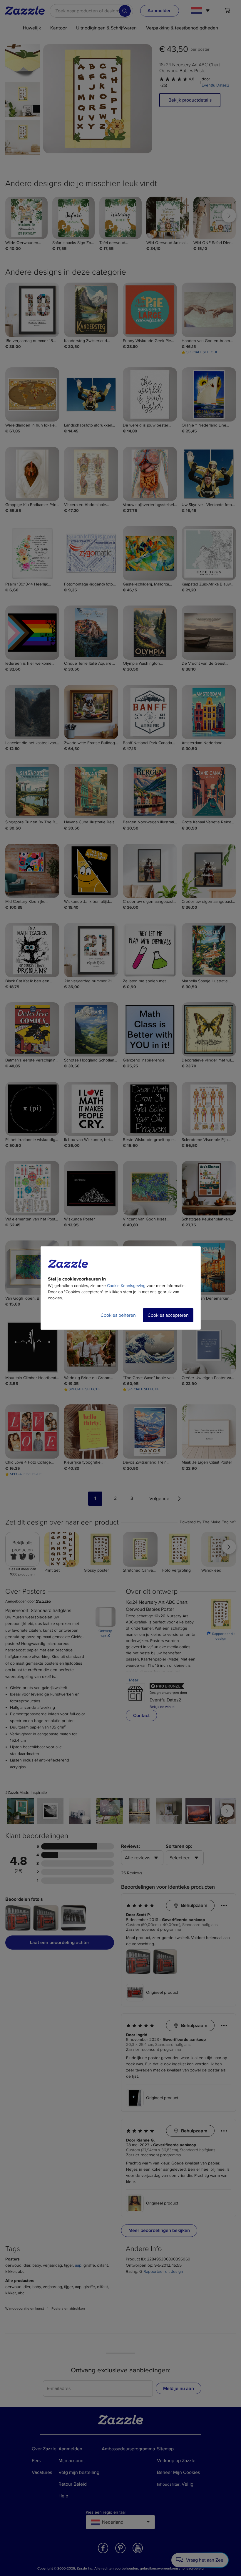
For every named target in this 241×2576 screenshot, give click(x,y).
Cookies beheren (118, 1315)
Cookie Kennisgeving (126, 1286)
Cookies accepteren (168, 1315)
